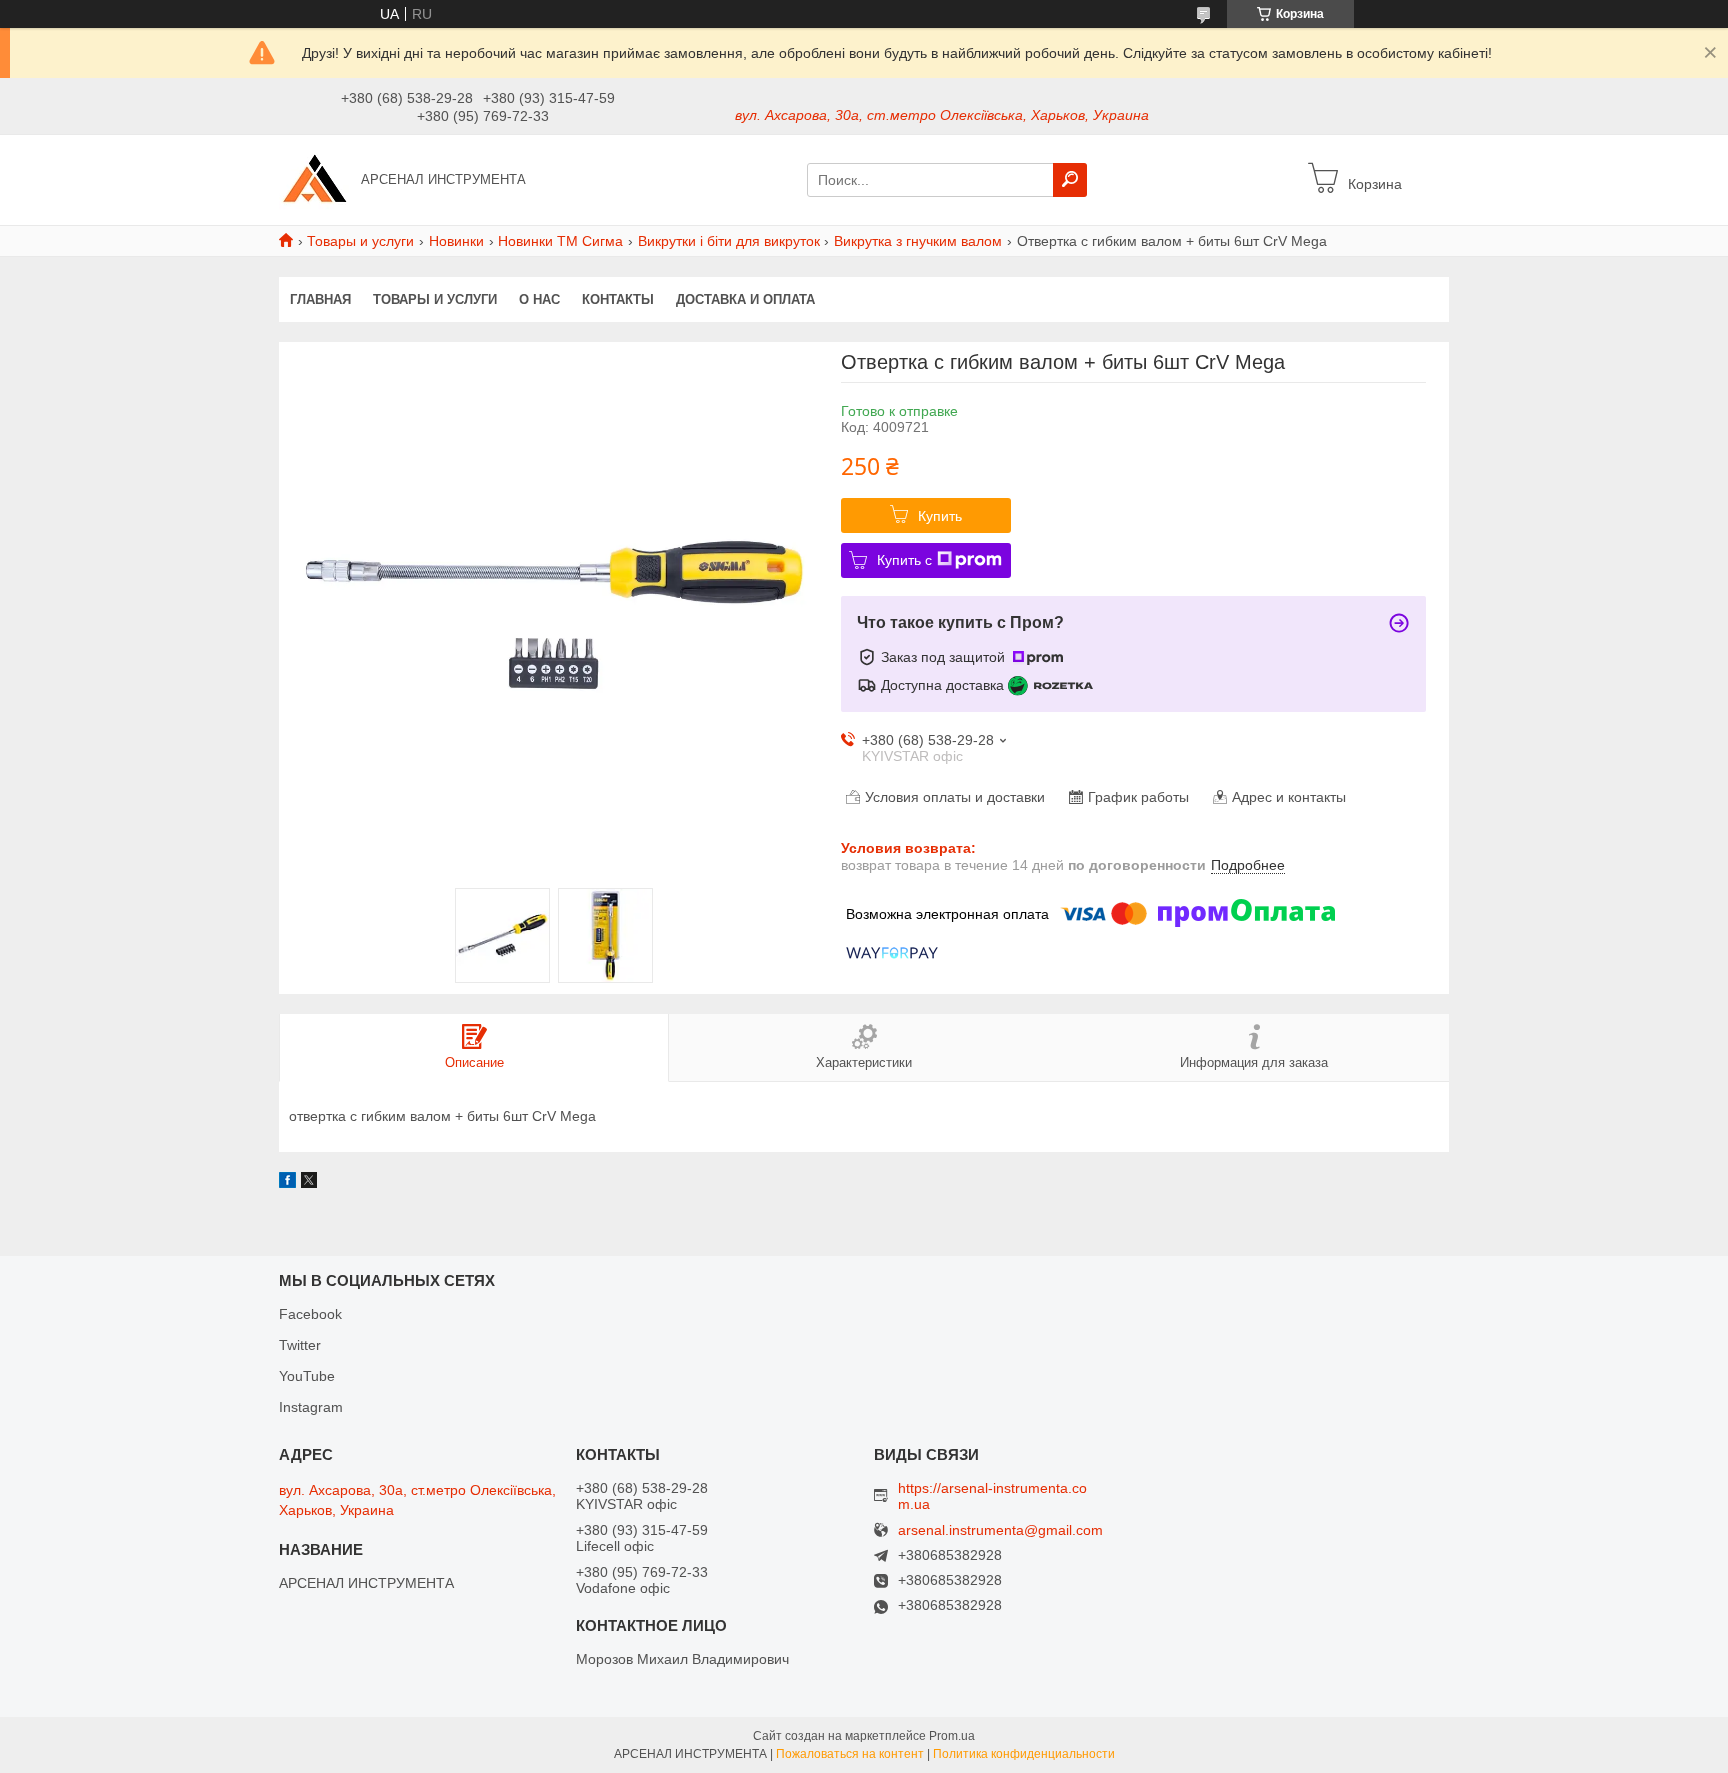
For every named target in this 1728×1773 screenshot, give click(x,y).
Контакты (618, 299)
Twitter (300, 1345)
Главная (320, 299)
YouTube (307, 1376)
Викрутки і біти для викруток (729, 241)
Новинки (456, 241)
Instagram (311, 1407)
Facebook (310, 1314)
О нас (539, 299)
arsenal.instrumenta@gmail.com (1000, 1530)
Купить (940, 516)
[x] (309, 1183)
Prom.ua (952, 1736)
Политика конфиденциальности (1024, 1754)
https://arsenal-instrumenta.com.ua (992, 1496)
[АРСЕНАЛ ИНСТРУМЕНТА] (314, 179)
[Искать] (1070, 180)
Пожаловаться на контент (850, 1754)
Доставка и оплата (745, 299)
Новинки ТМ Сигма (560, 241)
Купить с (904, 560)
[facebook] (287, 1183)
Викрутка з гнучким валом (918, 241)
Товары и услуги (360, 241)
